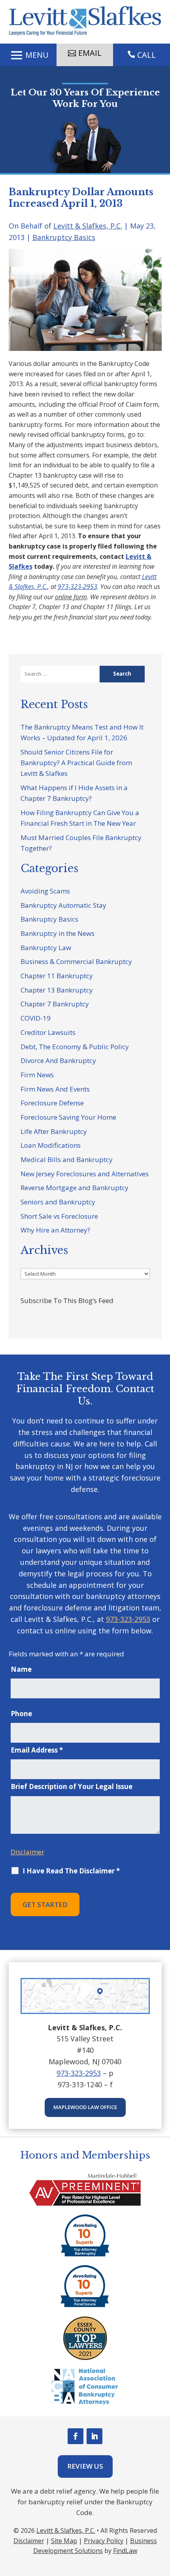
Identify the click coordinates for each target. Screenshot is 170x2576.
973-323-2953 (77, 587)
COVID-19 (36, 1018)
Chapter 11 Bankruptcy (57, 976)
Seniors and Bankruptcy (58, 1202)
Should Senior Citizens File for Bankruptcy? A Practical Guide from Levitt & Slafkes (76, 763)
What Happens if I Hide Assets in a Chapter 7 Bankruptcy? (74, 793)
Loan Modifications (51, 1145)
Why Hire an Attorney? (55, 1230)
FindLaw (125, 2551)
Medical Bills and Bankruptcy (67, 1159)
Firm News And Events (55, 1089)
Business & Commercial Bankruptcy (76, 961)
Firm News (37, 1075)
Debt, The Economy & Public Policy (75, 1047)
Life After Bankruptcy (54, 1131)
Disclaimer (27, 1852)
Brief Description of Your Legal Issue (72, 1786)
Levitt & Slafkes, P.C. (88, 226)
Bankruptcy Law (46, 948)
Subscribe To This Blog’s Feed (67, 1300)
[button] (28, 55)
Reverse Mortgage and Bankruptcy (75, 1188)
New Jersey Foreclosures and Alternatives (85, 1174)
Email (90, 53)
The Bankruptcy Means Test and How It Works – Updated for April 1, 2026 (82, 732)
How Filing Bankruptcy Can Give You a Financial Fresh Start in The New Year (80, 818)
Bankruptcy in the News (58, 933)
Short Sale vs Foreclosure (59, 1216)
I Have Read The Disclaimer (71, 1871)
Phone (21, 1714)
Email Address (37, 1750)
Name (21, 1669)
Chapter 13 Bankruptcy (57, 990)
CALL (146, 55)
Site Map (64, 2541)
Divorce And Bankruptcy (58, 1060)
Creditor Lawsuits (48, 1032)
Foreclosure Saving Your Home (68, 1117)
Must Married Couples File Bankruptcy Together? (81, 843)
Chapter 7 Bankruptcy (55, 1004)
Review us (85, 2466)
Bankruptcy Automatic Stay (63, 905)
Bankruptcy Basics (64, 237)
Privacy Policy (104, 2541)
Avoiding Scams (45, 891)
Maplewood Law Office (85, 2107)
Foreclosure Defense (52, 1103)
